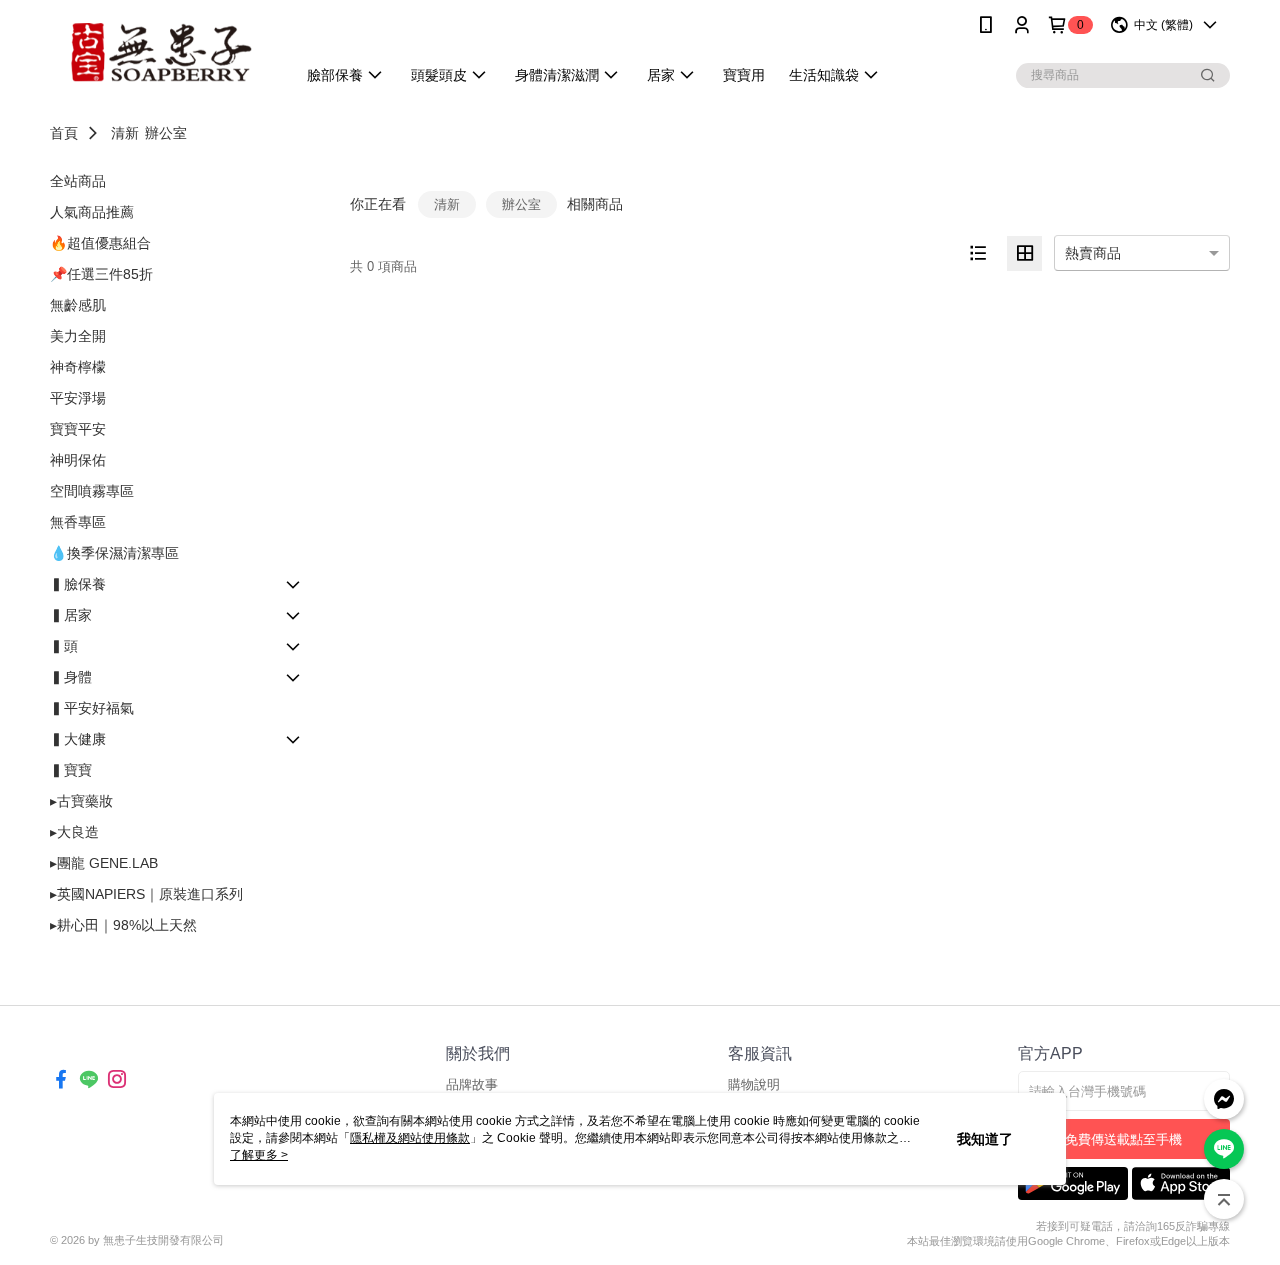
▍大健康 (78, 739)
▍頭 (64, 646)
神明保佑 (78, 460)
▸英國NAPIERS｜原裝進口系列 (146, 894)
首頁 (64, 133)
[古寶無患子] (161, 52)
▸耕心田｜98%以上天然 (123, 925)
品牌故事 (472, 1084)
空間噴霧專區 (92, 491)
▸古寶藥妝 (81, 801)
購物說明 (754, 1084)
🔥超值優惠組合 (100, 243)
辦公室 (166, 133)
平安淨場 (78, 398)
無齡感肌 (78, 305)
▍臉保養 (78, 584)
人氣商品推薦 (92, 212)
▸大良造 (74, 832)
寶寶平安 (78, 429)
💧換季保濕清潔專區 (114, 553)
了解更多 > (259, 1155)
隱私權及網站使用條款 (410, 1138)
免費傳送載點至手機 (1123, 1139)
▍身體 (71, 677)
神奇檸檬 (78, 367)
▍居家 (71, 615)
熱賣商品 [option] (1093, 253)
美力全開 (78, 336)
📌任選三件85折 (101, 274)
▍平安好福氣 (92, 708)
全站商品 (78, 181)
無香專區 (78, 522)
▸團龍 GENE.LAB (104, 863)
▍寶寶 (71, 770)
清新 (125, 133)
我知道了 (985, 1139)
